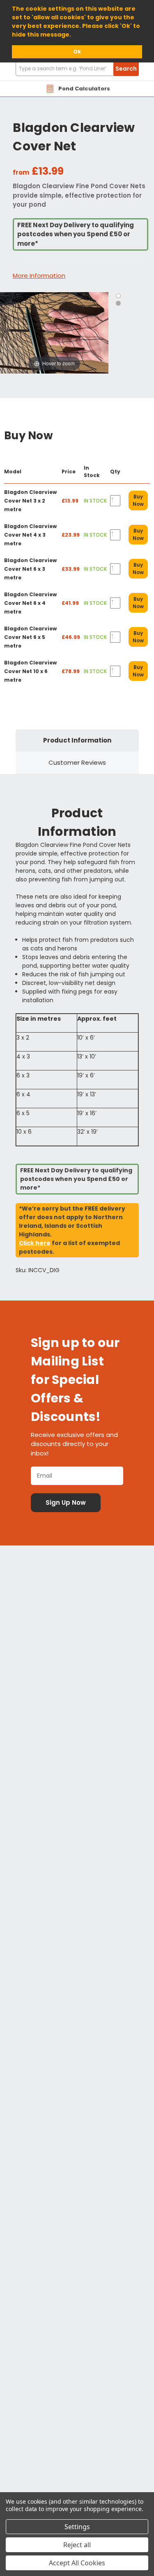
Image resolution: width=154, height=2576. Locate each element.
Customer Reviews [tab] (77, 762)
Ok (77, 52)
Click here (35, 1243)
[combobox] (77, 69)
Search (126, 69)
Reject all (77, 2545)
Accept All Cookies (77, 2563)
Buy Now (138, 500)
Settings (77, 2527)
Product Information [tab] (77, 740)
